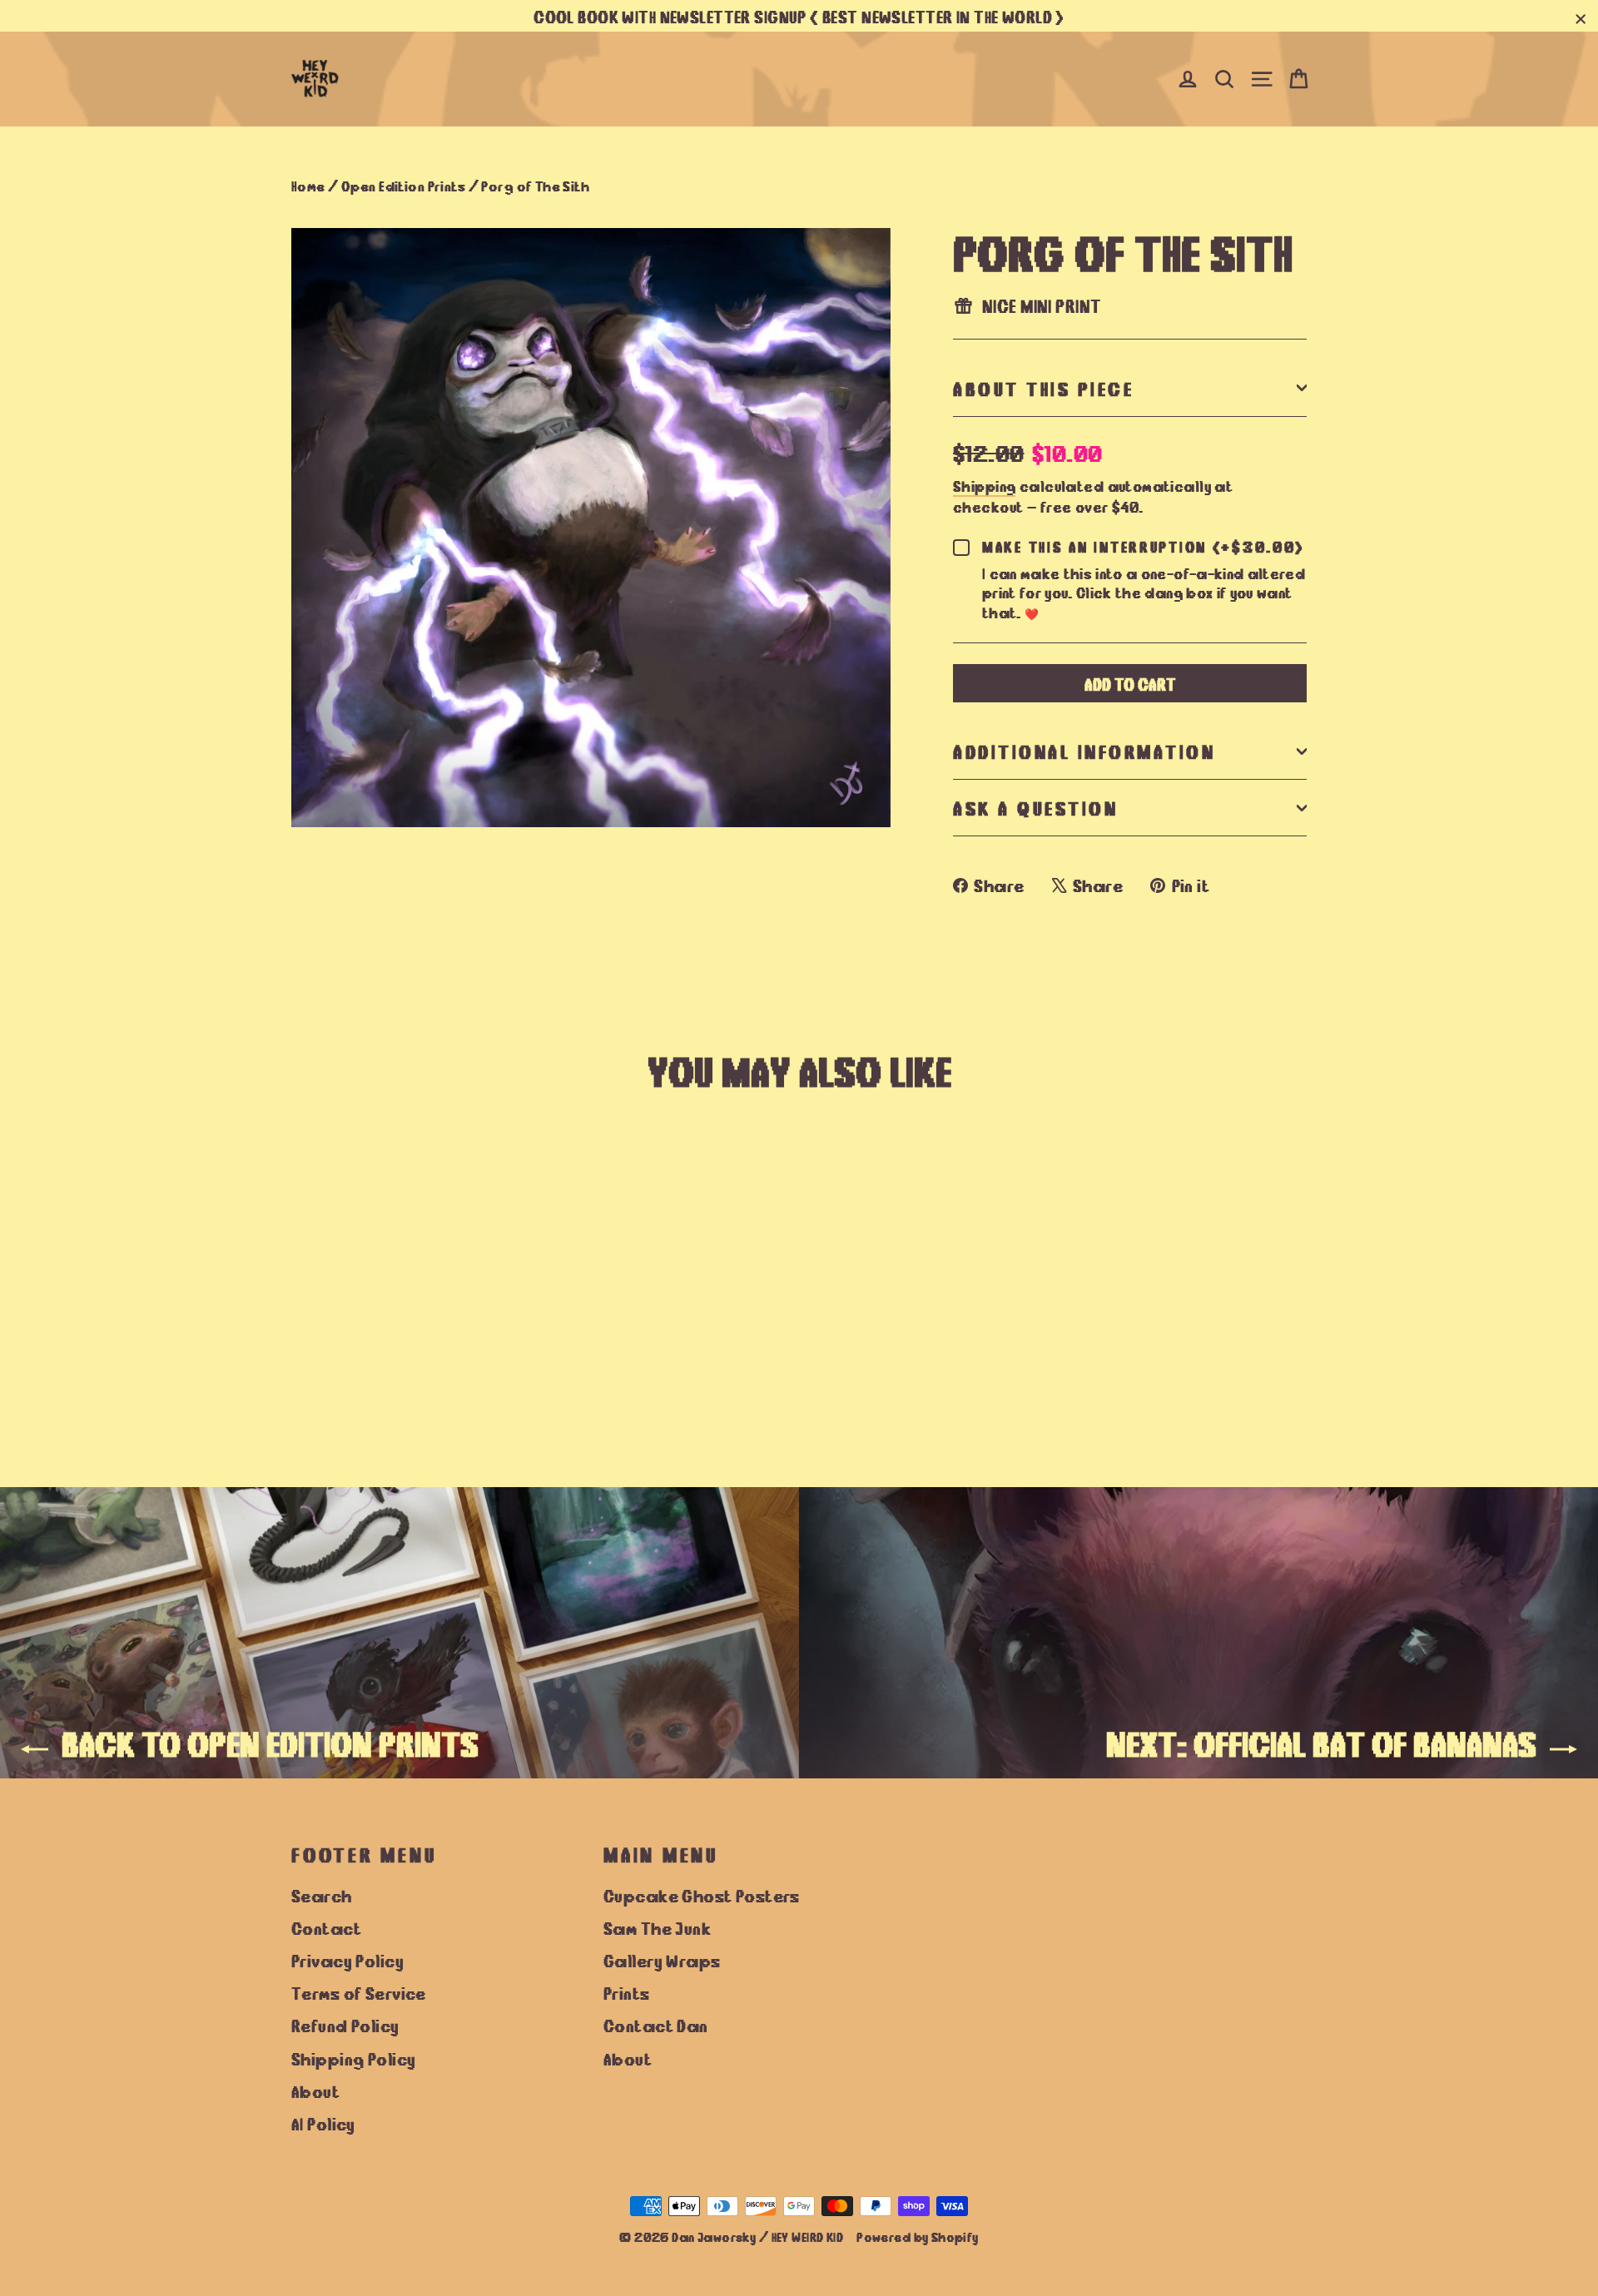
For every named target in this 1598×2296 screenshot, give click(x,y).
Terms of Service (359, 1992)
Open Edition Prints (403, 185)
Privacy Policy (347, 1960)
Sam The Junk (657, 1927)
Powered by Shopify (918, 2236)
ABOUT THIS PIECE (1043, 388)
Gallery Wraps (662, 1960)
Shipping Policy (353, 2058)
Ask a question (1035, 807)
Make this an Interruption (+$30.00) (1143, 547)
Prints (627, 1992)
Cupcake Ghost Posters (702, 1895)
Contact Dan (656, 2025)
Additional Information (1084, 751)
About (315, 2090)
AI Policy (323, 2123)
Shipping (984, 485)
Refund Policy (345, 2025)
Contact (326, 1927)
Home (308, 185)
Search (322, 1895)
